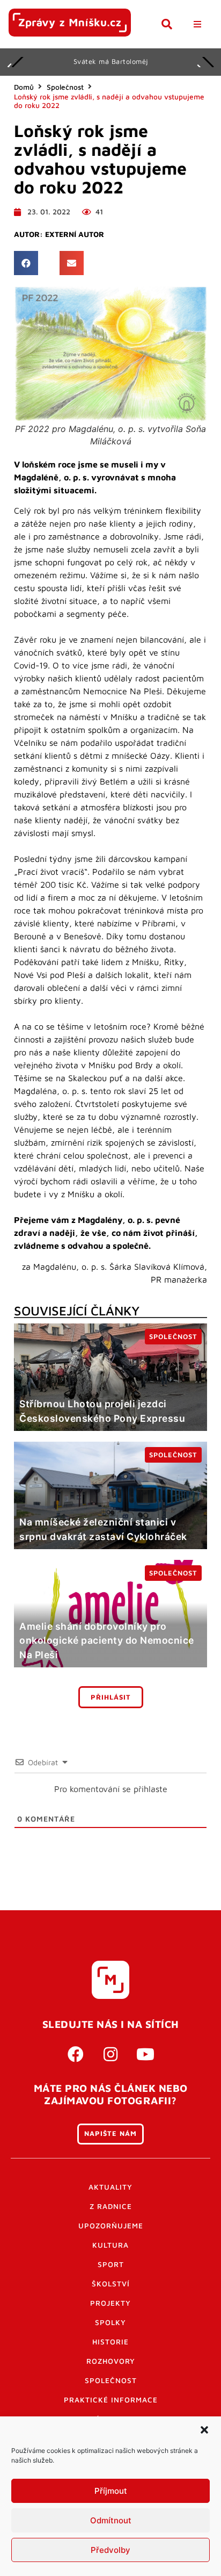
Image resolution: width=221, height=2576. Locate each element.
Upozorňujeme (111, 2226)
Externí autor (75, 234)
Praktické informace (111, 2400)
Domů (24, 87)
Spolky (110, 2322)
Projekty (110, 2303)
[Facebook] (76, 2054)
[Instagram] (110, 2054)
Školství (111, 2284)
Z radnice (111, 2206)
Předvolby (110, 2550)
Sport (111, 2264)
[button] (204, 2430)
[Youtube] (145, 2054)
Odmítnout (111, 2520)
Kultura (110, 2245)
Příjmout (111, 2491)
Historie (110, 2342)
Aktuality (110, 2187)
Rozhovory (111, 2361)
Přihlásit (111, 1697)
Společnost (65, 87)
